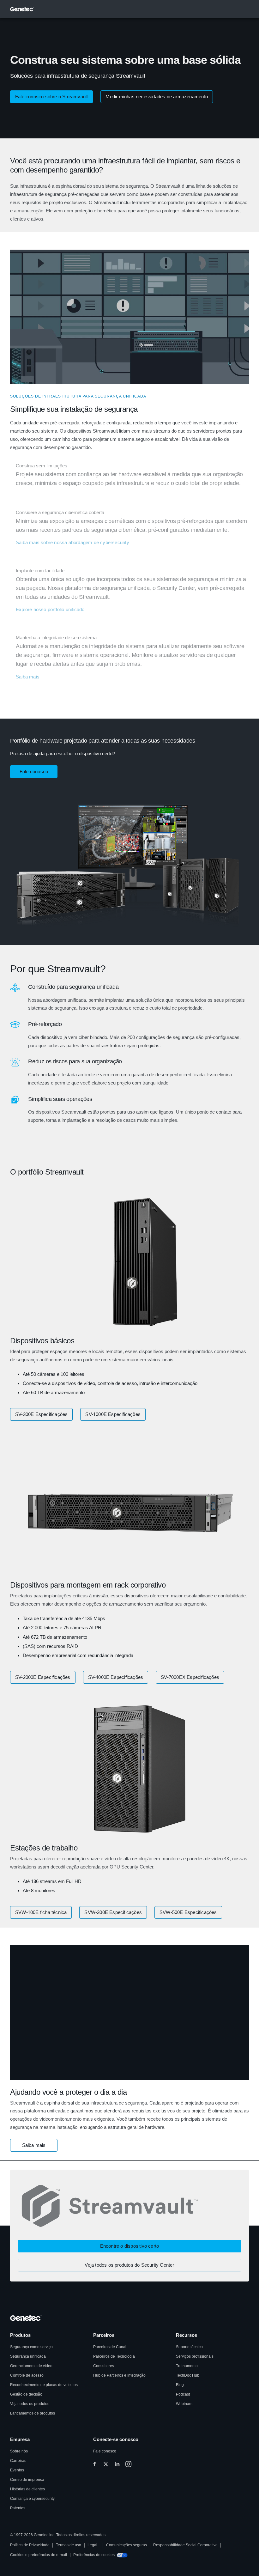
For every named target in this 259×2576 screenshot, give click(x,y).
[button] (34, 2145)
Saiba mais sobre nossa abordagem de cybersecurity (72, 542)
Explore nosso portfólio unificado (50, 609)
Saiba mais (28, 677)
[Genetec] (22, 9)
